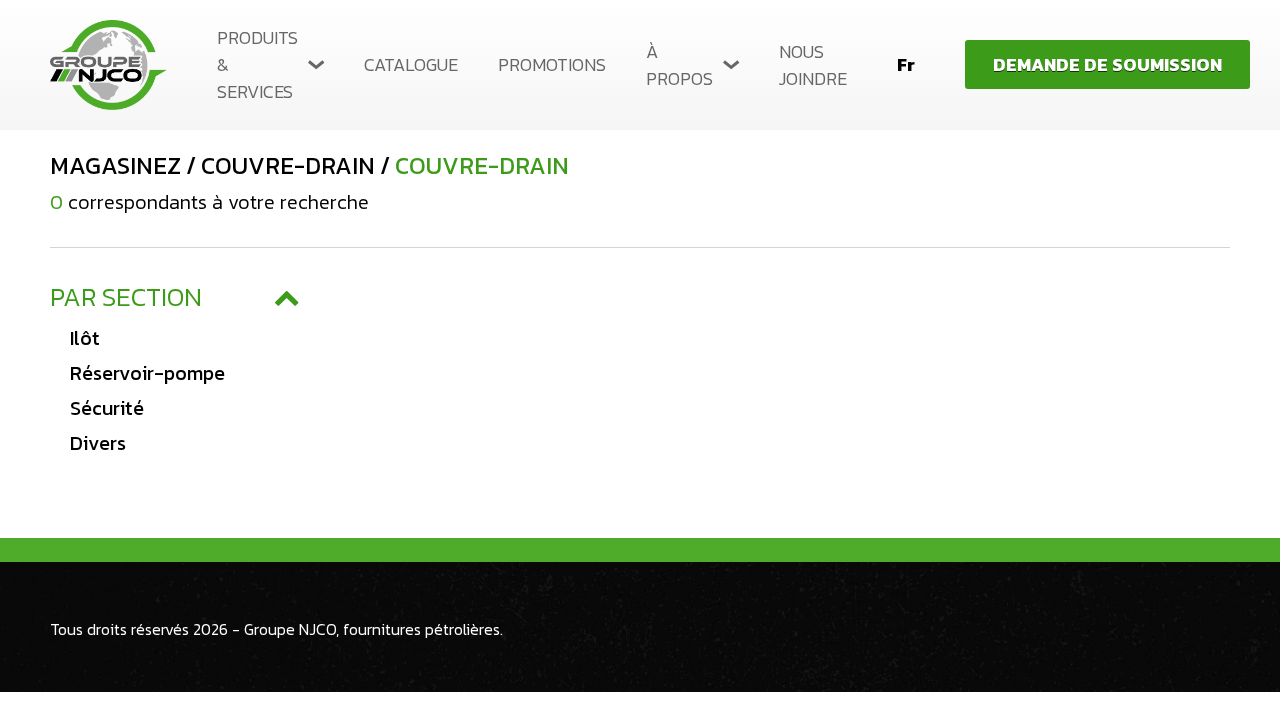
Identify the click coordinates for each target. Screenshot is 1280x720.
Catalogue (411, 64)
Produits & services (257, 64)
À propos (679, 65)
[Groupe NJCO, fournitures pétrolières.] (108, 65)
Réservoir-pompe (147, 373)
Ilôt (85, 338)
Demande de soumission (1107, 64)
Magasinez (115, 166)
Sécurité (107, 408)
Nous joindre (813, 65)
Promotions (552, 64)
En (906, 94)
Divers (98, 443)
